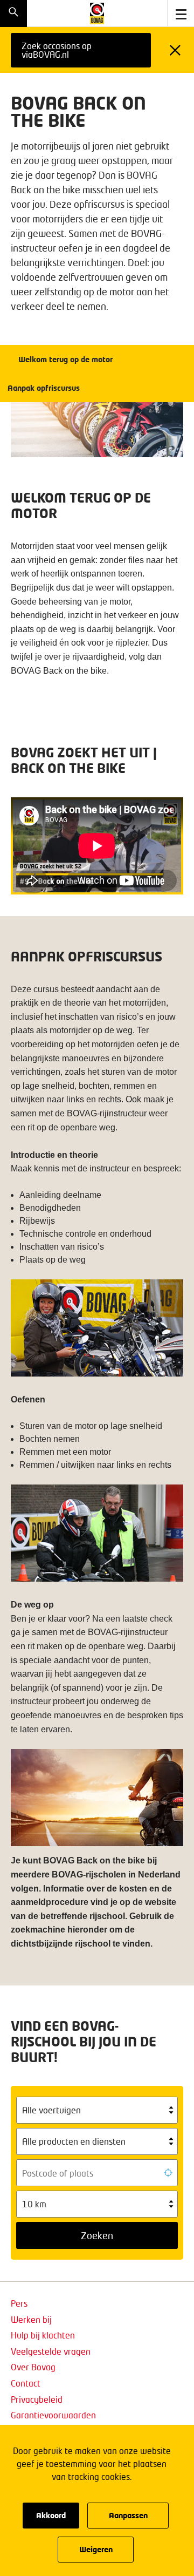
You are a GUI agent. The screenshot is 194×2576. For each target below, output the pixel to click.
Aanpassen (128, 2515)
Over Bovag (33, 2367)
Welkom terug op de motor (65, 359)
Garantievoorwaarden (53, 2415)
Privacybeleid (37, 2399)
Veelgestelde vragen (51, 2351)
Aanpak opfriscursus (44, 388)
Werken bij (31, 2319)
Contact (26, 2383)
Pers (19, 2303)
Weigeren (96, 2549)
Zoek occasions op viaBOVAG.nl (57, 50)
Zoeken (97, 2235)
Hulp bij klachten (43, 2335)
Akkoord (51, 2515)
